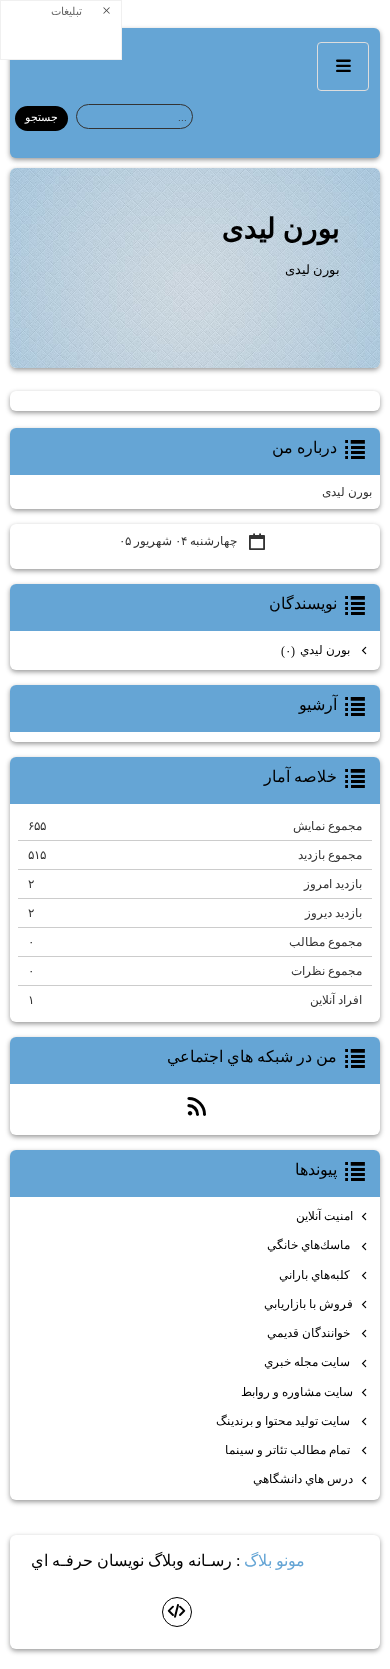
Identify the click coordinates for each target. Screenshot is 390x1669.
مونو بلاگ (274, 1560)
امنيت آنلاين (324, 1216)
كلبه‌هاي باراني (316, 1275)
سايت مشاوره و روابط (297, 1392)
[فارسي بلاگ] (339, 1562)
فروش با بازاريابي (308, 1304)
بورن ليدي (317, 650)
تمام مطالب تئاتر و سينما (289, 1450)
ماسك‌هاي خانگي (310, 1245)
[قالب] (177, 1612)
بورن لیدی (281, 228)
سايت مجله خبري (308, 1362)
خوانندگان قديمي (310, 1333)
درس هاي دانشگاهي (303, 1479)
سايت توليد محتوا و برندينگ (284, 1421)
